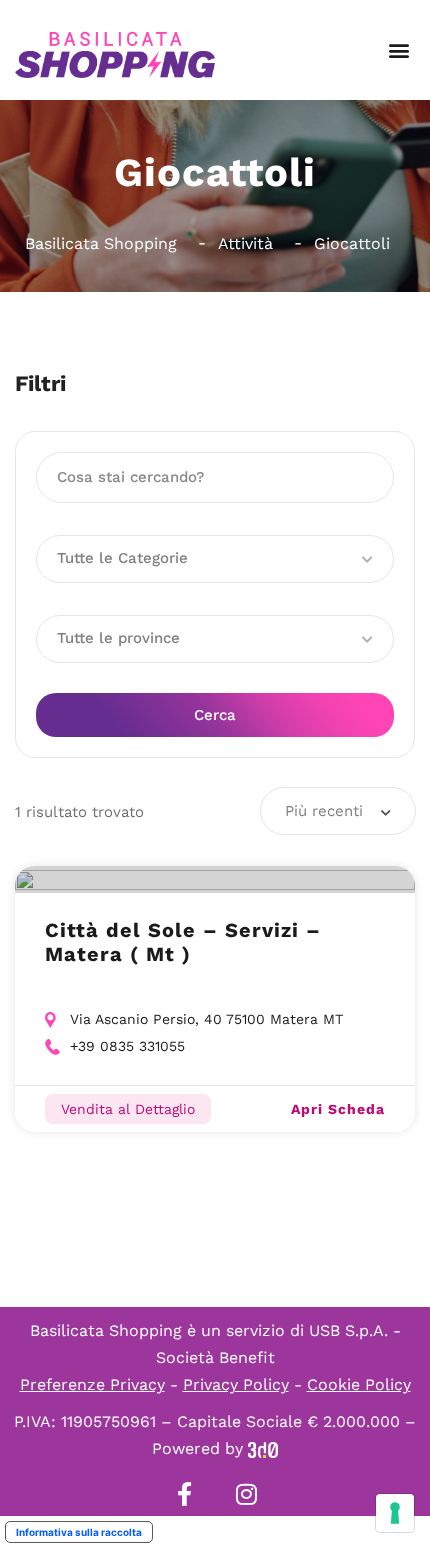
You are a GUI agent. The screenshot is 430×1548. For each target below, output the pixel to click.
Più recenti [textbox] (324, 811)
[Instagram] (246, 1494)
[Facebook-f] (184, 1494)
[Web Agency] (263, 1448)
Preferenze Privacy (92, 1384)
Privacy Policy (236, 1384)
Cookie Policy (359, 1384)
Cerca (215, 715)
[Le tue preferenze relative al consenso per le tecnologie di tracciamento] (395, 1513)
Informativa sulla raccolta (79, 1532)
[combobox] (338, 811)
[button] (398, 50)
